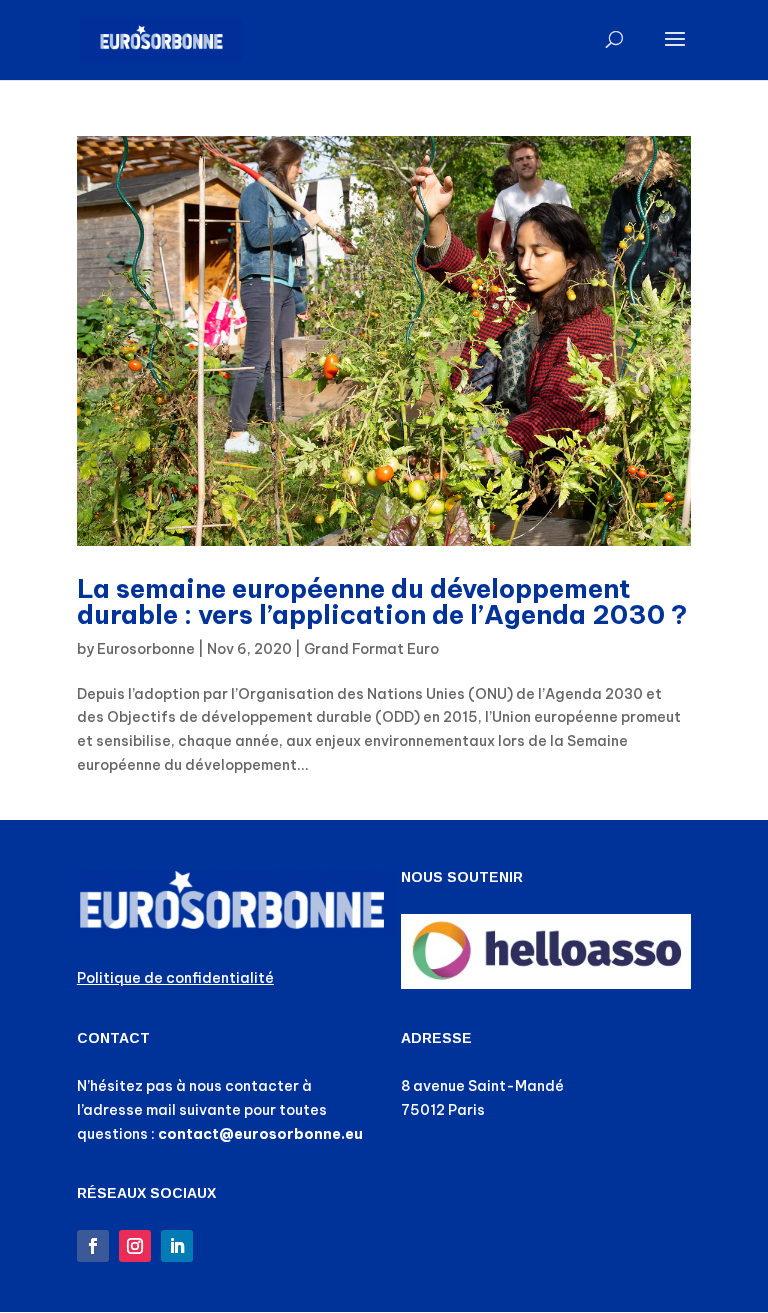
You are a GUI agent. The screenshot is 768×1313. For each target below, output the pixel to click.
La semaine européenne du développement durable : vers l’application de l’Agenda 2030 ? (382, 601)
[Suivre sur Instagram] (135, 1246)
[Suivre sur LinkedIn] (177, 1246)
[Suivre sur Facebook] (93, 1246)
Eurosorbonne (146, 649)
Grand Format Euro (371, 649)
